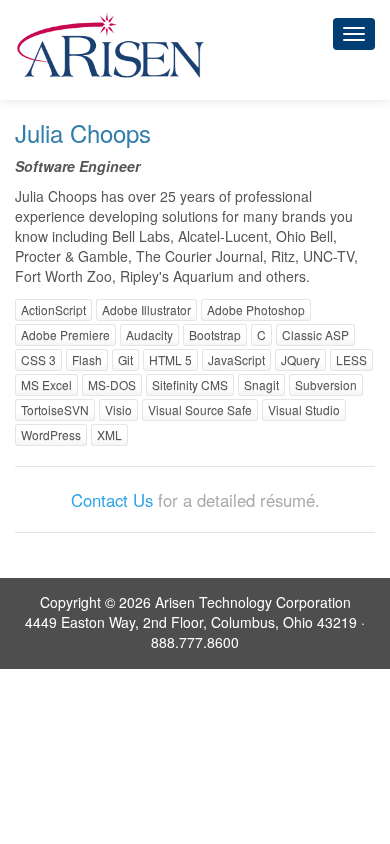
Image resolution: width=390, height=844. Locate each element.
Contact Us (112, 500)
